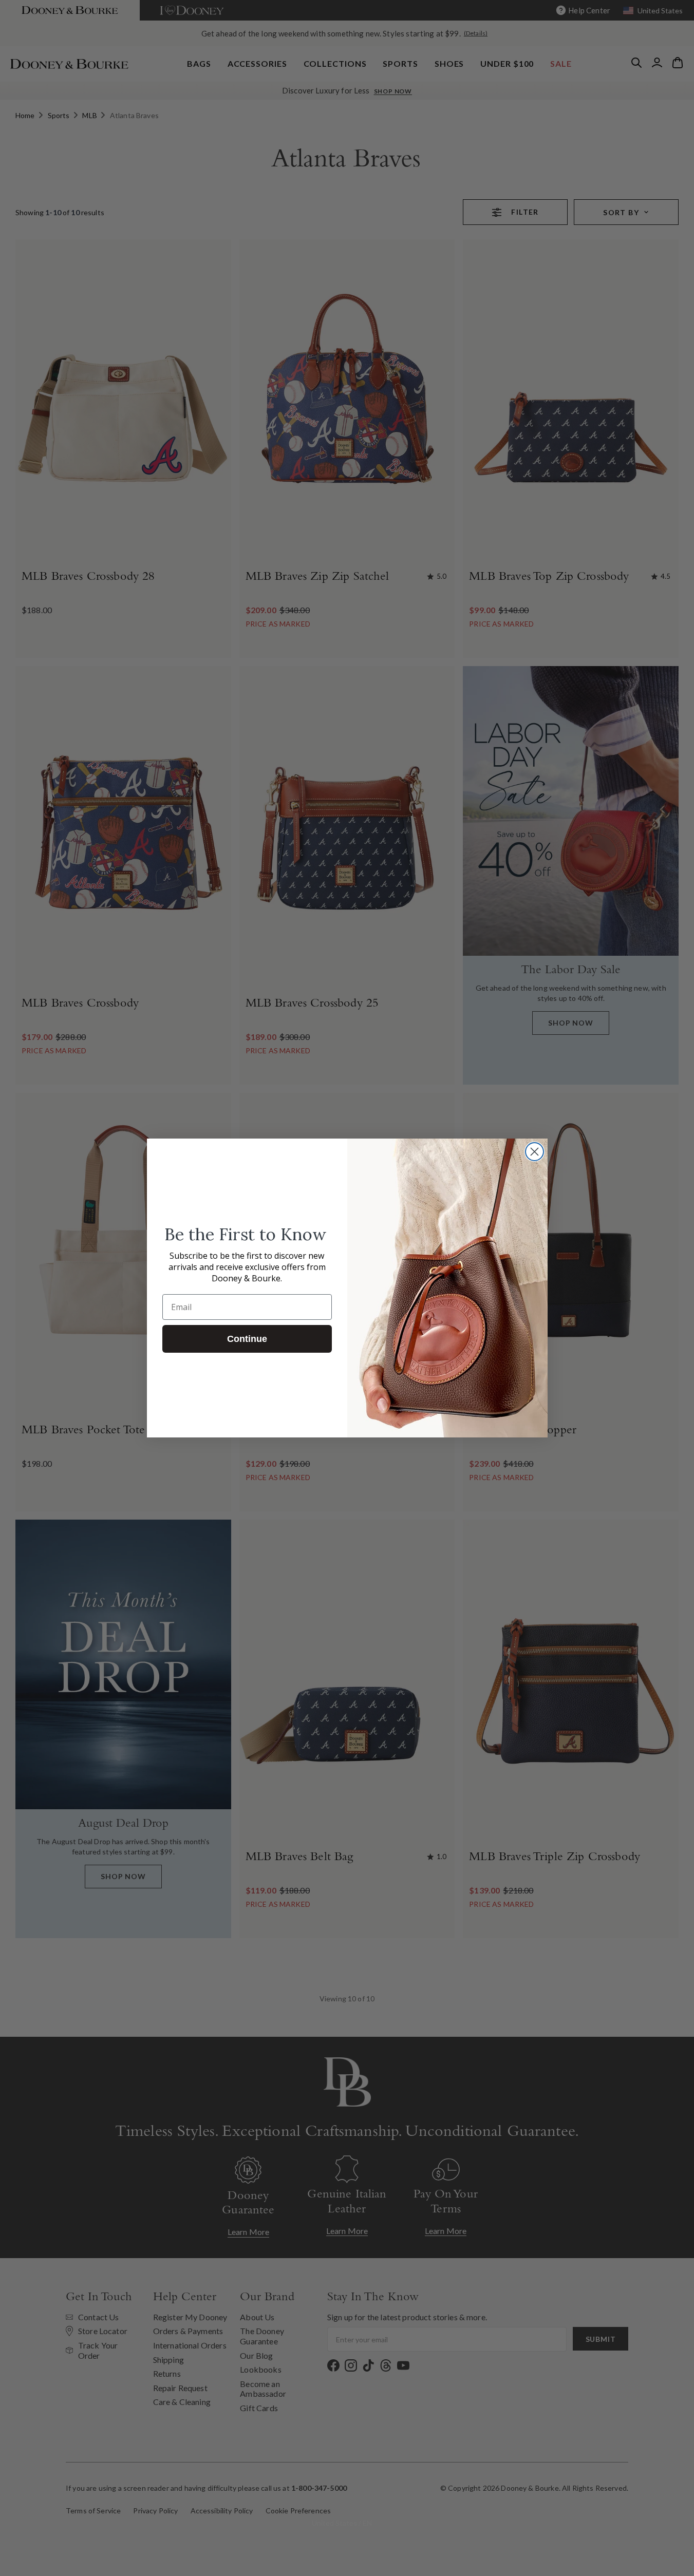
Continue (247, 1339)
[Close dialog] (534, 1152)
